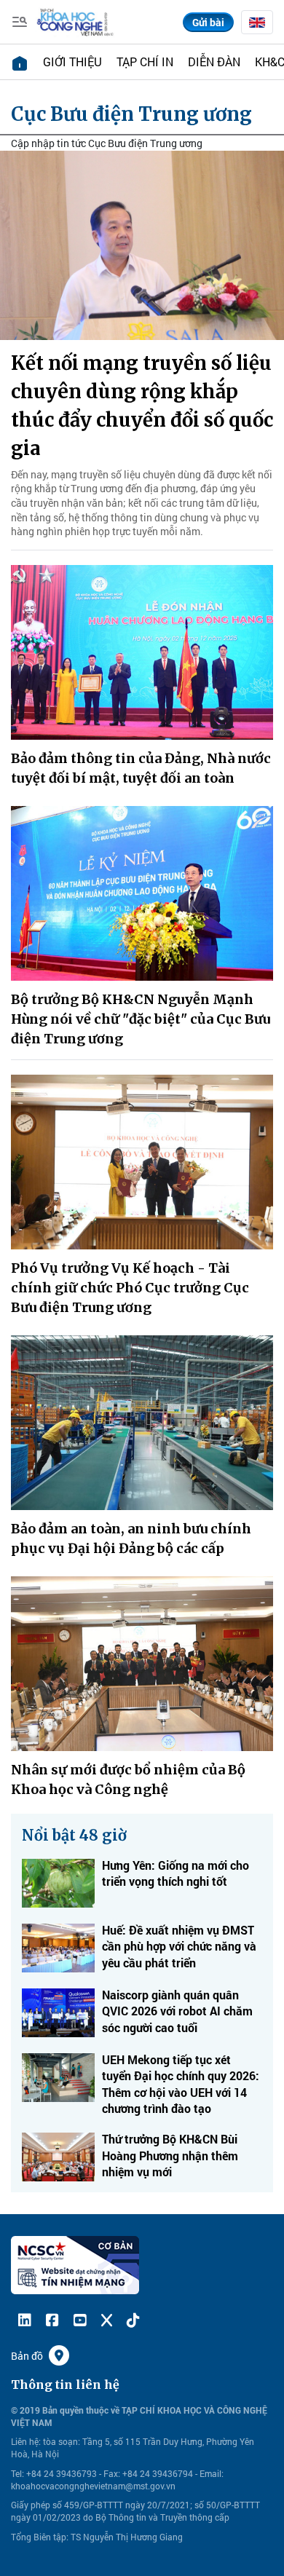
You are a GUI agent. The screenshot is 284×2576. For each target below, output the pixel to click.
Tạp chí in (145, 62)
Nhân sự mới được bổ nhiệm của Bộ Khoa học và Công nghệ (128, 1779)
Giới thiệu (72, 62)
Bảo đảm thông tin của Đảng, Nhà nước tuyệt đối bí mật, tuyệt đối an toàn (141, 768)
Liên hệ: (26, 2441)
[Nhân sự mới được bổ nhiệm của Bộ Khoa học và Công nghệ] (142, 1664)
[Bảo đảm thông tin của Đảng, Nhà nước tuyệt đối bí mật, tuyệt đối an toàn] (142, 652)
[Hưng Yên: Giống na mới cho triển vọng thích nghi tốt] (58, 1883)
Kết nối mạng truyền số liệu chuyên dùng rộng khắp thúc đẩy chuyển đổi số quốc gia (142, 406)
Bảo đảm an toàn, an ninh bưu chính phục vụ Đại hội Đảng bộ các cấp (131, 1538)
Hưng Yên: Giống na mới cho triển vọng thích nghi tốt (175, 1873)
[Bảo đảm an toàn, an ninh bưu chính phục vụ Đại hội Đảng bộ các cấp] (142, 1423)
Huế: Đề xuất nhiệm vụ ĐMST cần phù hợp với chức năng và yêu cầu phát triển (179, 1946)
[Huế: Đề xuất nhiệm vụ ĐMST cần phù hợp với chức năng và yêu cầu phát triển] (58, 1948)
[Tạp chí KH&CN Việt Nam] (75, 21)
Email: (212, 2473)
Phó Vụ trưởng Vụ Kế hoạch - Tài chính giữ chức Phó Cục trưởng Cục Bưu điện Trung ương (130, 1288)
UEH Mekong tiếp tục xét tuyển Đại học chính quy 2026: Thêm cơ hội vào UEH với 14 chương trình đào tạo (181, 2084)
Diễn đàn (214, 62)
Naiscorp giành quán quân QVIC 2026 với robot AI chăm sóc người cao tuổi (177, 2011)
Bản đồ (27, 2356)
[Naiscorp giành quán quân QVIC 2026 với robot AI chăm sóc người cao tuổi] (58, 2013)
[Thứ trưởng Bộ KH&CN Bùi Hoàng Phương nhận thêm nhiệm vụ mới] (58, 2157)
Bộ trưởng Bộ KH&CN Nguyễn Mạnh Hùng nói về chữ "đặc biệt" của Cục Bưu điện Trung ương (141, 1019)
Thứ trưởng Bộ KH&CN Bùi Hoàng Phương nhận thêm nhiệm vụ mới (170, 2155)
